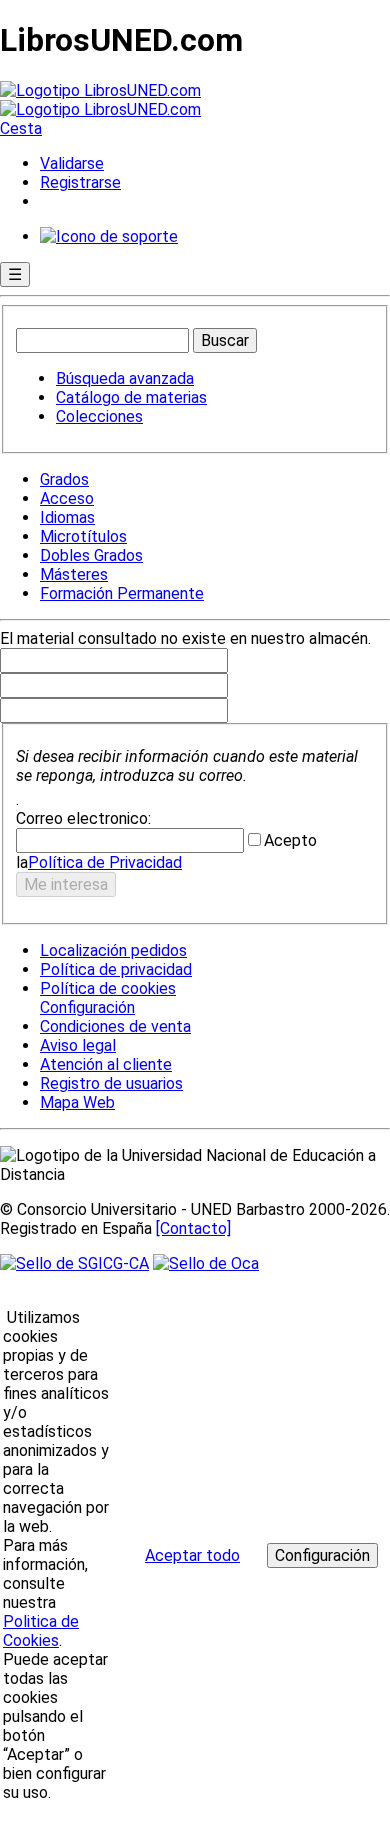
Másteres (74, 574)
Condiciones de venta (115, 1026)
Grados (64, 479)
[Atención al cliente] (109, 236)
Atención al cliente (106, 1064)
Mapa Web (77, 1102)
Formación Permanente (122, 593)
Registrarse (80, 182)
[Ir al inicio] (100, 100)
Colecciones (99, 416)
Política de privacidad (116, 969)
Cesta (21, 128)
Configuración (86, 1008)
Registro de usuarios (111, 1083)
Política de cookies (108, 988)
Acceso (67, 498)
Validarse (72, 163)
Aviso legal (78, 1045)
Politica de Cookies (41, 1631)
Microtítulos (83, 536)
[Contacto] (193, 1228)
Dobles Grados (91, 555)
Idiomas (67, 517)
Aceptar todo (192, 1555)
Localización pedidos (113, 950)
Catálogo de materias (131, 397)
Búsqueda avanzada (125, 378)
